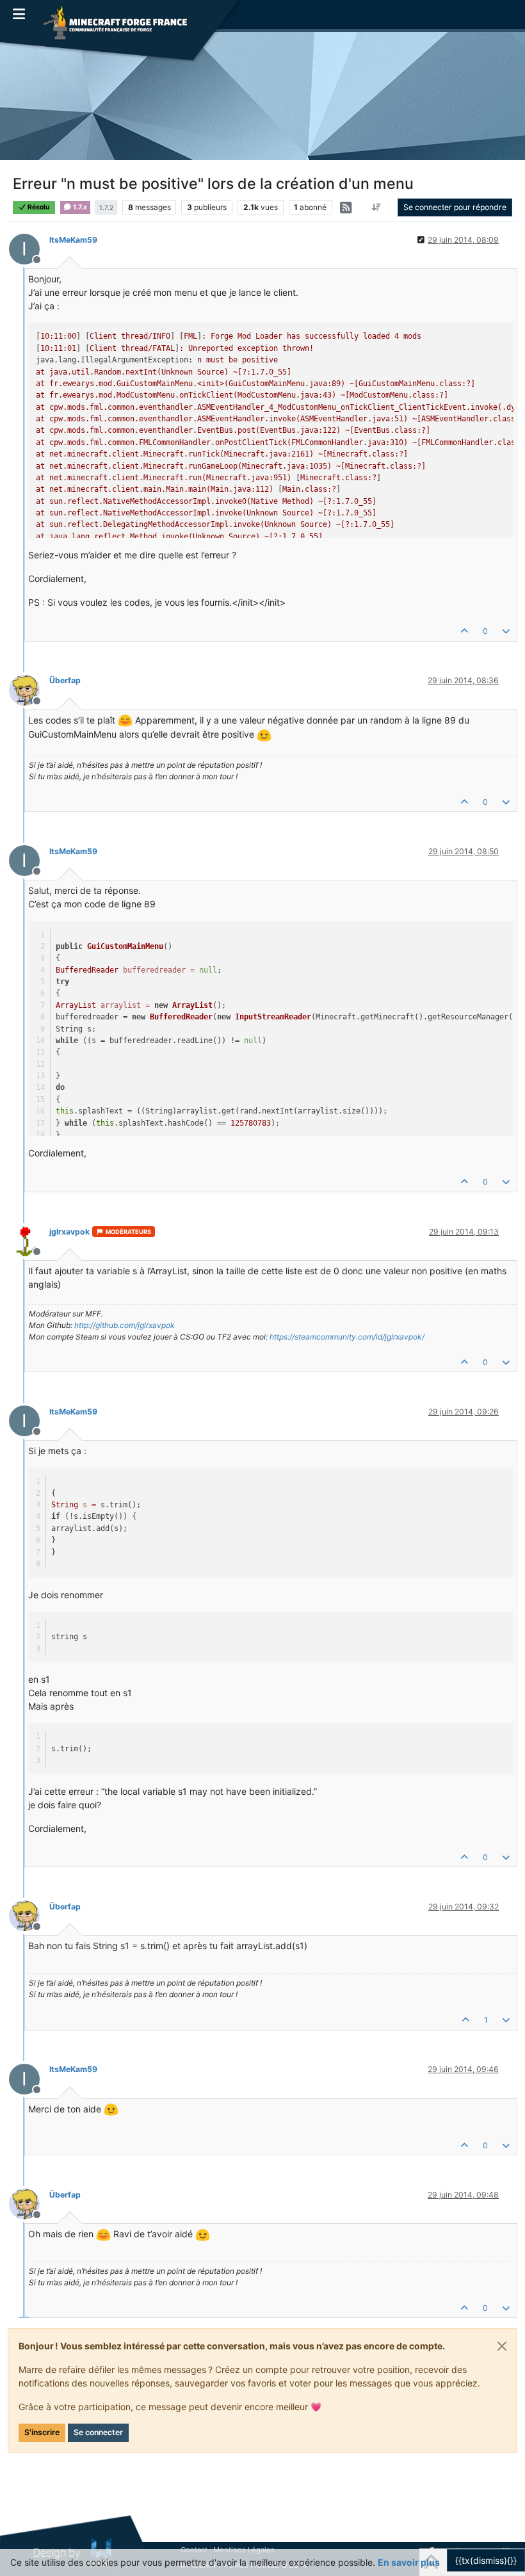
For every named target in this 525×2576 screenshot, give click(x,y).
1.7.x (79, 207)
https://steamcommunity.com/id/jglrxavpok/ (347, 1337)
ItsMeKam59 (73, 240)
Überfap (65, 680)
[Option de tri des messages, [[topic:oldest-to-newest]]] (377, 207)
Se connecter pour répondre (455, 207)
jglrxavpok (69, 1232)
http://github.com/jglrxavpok (125, 1325)
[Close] (502, 2346)
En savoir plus (409, 2562)
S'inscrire (42, 2432)
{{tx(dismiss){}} (486, 2560)
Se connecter (98, 2432)
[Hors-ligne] (29, 689)
